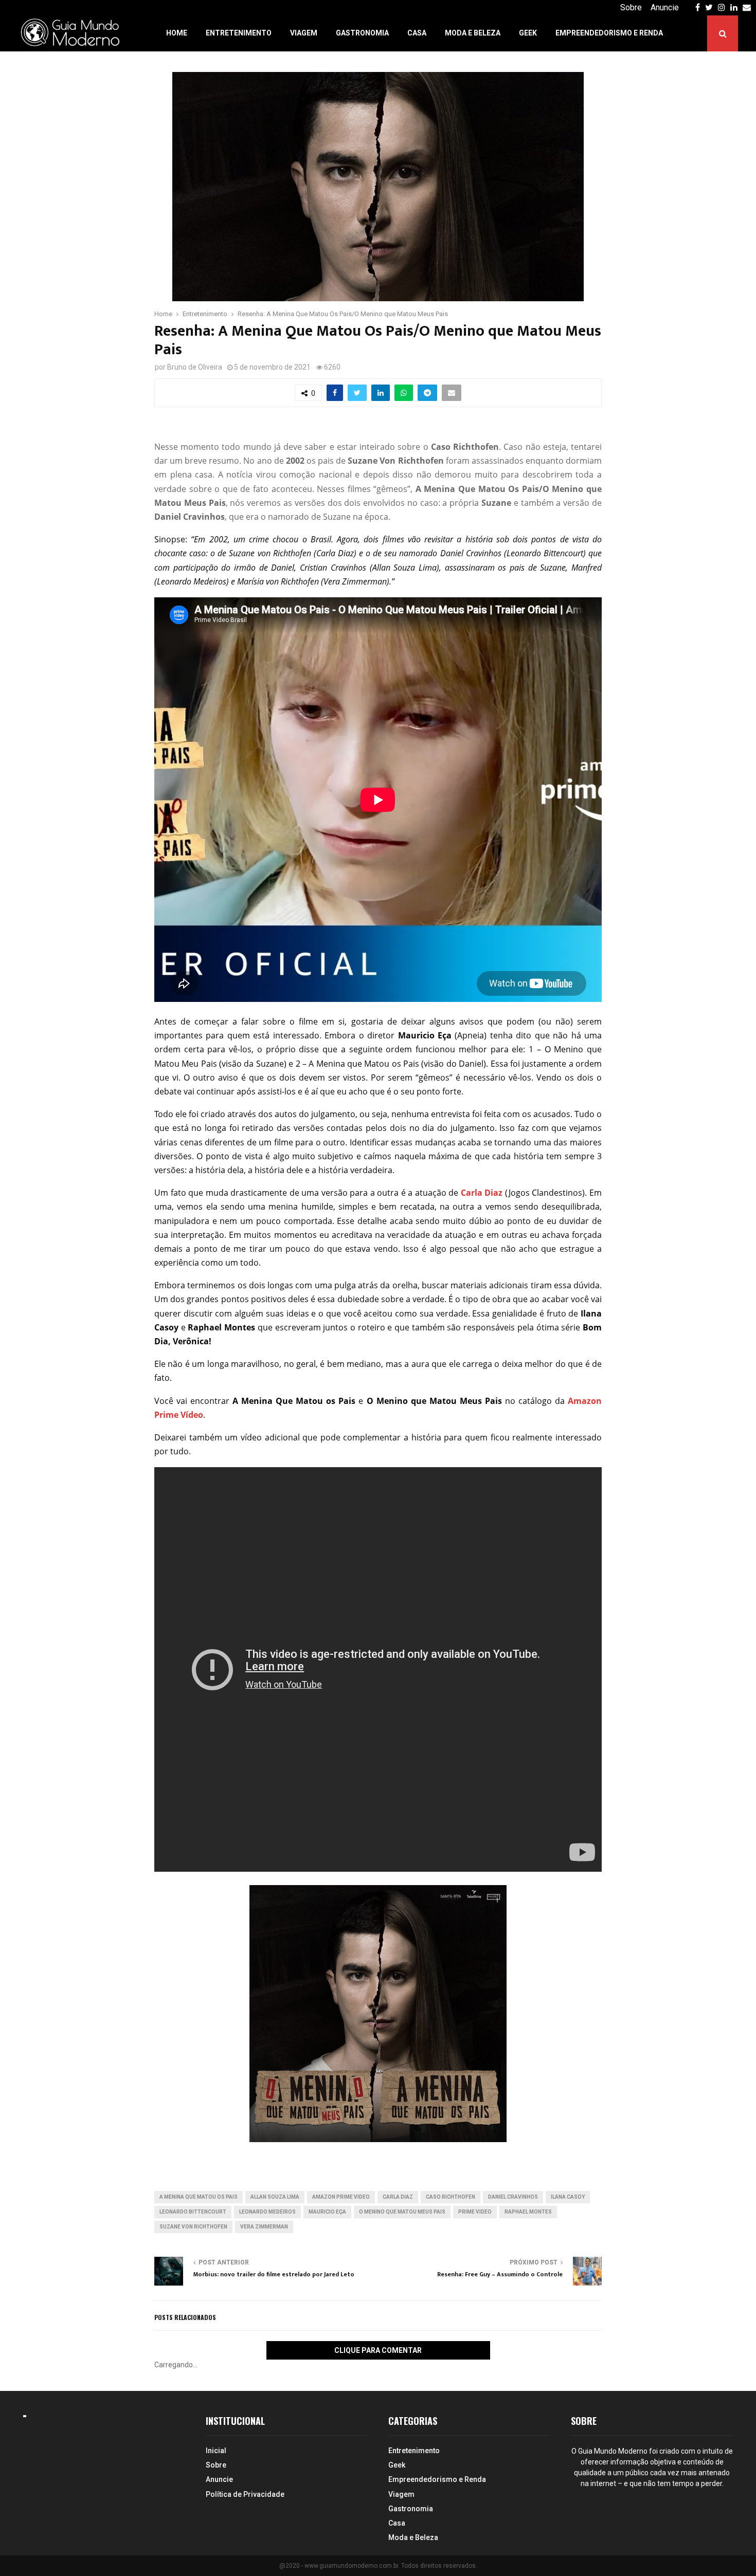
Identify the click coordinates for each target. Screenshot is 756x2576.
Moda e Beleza (473, 33)
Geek (528, 33)
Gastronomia (362, 33)
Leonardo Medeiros (267, 2212)
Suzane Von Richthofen (193, 2227)
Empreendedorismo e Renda (609, 33)
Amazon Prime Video (341, 2197)
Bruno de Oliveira (195, 367)
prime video (475, 2212)
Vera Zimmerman (264, 2227)
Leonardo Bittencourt (193, 2212)
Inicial (216, 2451)
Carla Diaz (398, 2197)
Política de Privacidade (245, 2494)
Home (177, 33)
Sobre (631, 7)
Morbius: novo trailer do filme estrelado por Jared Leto (274, 2274)
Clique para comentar (378, 2350)
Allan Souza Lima (275, 2197)
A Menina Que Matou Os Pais (199, 2197)
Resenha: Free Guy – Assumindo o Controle (500, 2274)
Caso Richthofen (451, 2197)
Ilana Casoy (568, 2197)
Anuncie (665, 7)
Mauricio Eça (327, 2212)
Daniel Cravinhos (513, 2197)
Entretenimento (239, 33)
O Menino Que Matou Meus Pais (402, 2212)
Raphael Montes (528, 2212)
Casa (417, 33)
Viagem (304, 33)
